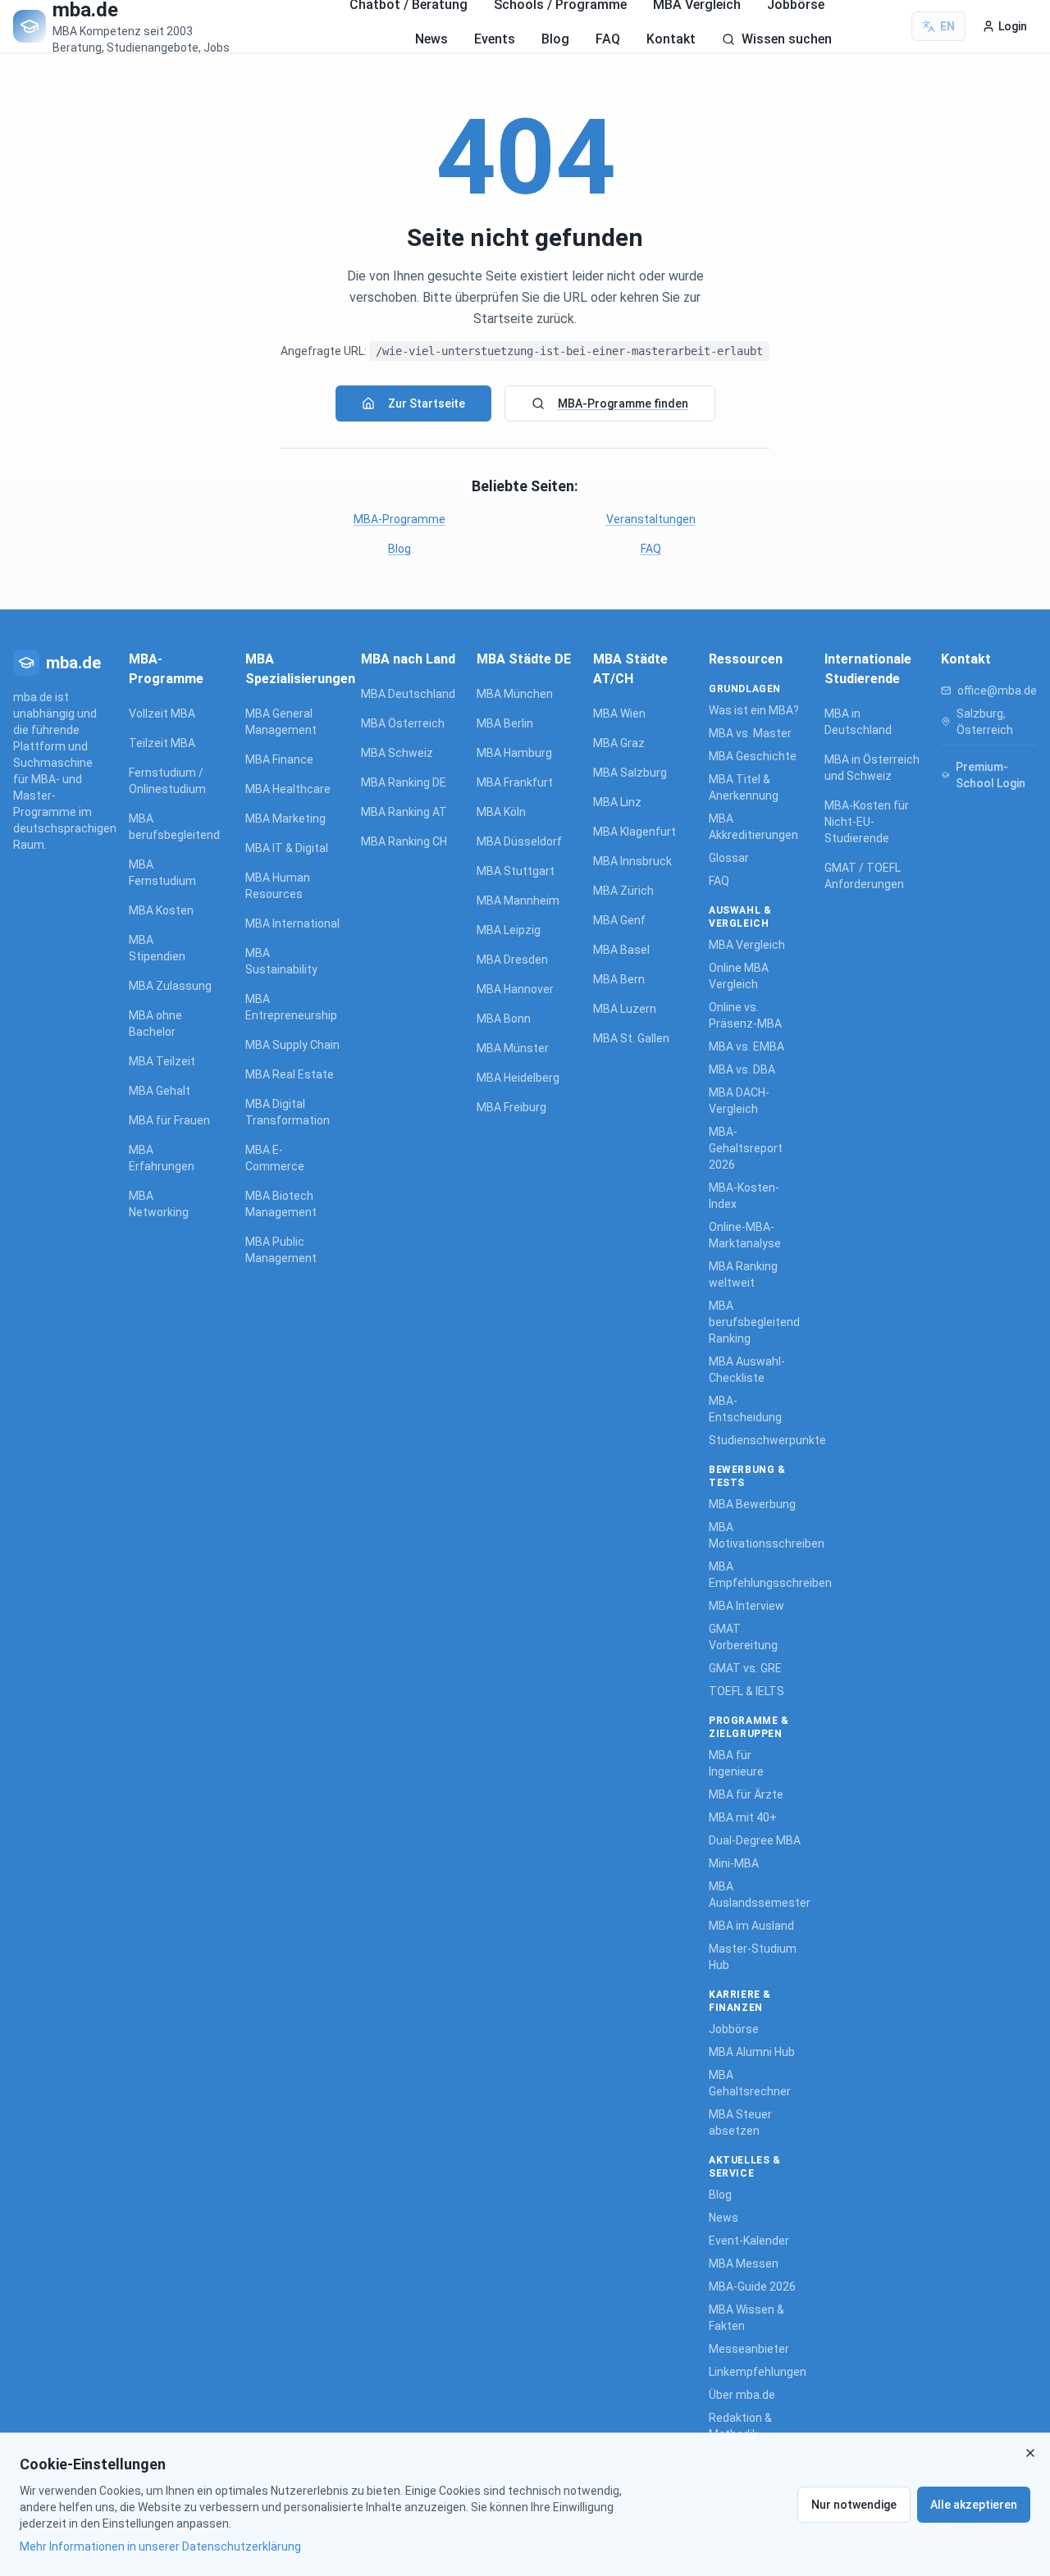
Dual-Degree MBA (755, 1840)
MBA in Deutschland (858, 722)
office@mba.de (997, 691)
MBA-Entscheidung (745, 1409)
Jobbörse (734, 2029)
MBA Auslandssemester (757, 1894)
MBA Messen (744, 2264)
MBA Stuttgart (516, 871)
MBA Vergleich (747, 945)
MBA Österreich (403, 723)
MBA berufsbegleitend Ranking (754, 1322)
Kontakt (671, 39)
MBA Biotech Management (281, 1204)
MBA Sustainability (281, 961)
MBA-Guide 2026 (752, 2286)
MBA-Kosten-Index (744, 1196)
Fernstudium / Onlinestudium (167, 781)
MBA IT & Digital (287, 848)
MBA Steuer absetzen (740, 2122)
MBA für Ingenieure (736, 1763)
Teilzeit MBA (162, 743)
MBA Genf (619, 920)
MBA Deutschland (408, 694)
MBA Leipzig (509, 930)
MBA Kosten (161, 910)
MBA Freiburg (511, 1107)
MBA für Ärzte (746, 1794)
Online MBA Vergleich (739, 976)
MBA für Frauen (169, 1120)
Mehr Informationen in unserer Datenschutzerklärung (160, 2546)
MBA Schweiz (397, 753)
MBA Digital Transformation (288, 1112)
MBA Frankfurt (515, 782)
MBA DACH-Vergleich (739, 1101)
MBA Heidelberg (518, 1078)
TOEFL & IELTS (746, 1691)
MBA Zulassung (170, 986)
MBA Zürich (623, 891)
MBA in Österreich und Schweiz (872, 768)
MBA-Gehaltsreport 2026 (746, 1148)
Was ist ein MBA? (754, 710)
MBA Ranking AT (404, 812)
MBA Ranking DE (404, 782)
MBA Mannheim (518, 900)
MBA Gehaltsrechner (750, 2083)
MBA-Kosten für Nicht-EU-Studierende (867, 822)
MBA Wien (619, 714)
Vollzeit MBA (162, 714)
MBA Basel (621, 950)
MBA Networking (159, 1204)
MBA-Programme (399, 519)
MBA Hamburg (514, 753)
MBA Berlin (505, 723)
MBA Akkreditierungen (753, 827)
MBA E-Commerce (275, 1158)
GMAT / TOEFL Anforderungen (864, 876)
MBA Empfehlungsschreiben (757, 1575)
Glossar (729, 858)
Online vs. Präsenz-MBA (745, 1015)
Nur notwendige (854, 2505)
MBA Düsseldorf (519, 841)
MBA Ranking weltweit (743, 1274)
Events (495, 39)
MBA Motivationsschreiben (757, 1535)
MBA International (292, 923)
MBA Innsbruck (632, 861)
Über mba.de (742, 2395)
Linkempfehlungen (757, 2372)
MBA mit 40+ (743, 1817)
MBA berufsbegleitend (170, 827)
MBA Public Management (281, 1250)
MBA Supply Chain (292, 1045)
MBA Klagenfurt (635, 832)
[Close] (1030, 2453)
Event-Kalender (749, 2241)
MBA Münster (513, 1048)
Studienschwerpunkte (757, 1440)
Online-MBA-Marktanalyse (745, 1235)
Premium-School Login (991, 775)
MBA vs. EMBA (746, 1046)
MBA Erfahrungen (162, 1158)
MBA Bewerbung (752, 1504)
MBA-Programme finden (623, 403)
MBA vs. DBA (742, 1069)
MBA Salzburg (630, 773)
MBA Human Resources (278, 886)
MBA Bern (619, 979)
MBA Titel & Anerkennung (744, 787)
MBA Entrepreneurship (291, 1007)
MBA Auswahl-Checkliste (747, 1370)
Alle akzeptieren (974, 2505)
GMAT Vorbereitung (743, 1637)
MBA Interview (746, 1606)
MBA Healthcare (288, 789)
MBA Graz (619, 743)
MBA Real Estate (290, 1074)
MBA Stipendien (157, 948)
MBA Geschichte (753, 756)
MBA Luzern (625, 1009)
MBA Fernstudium (162, 873)
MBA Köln (501, 812)
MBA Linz (617, 802)
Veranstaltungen (651, 519)
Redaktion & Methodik (740, 2426)
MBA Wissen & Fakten (746, 2318)
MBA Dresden (512, 960)
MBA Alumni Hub (752, 2052)
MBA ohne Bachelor (155, 1024)
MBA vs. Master (750, 733)
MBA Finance (279, 759)
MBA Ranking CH (404, 841)
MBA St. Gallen (631, 1038)
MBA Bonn (504, 1019)
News (431, 39)
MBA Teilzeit (162, 1061)
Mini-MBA (734, 1863)
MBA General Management (281, 722)
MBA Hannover (515, 989)
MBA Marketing (285, 818)
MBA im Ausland (751, 1926)
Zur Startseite (427, 403)
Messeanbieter (749, 2349)
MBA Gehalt (160, 1091)
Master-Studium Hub (753, 1957)
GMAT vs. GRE (745, 1668)
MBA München (515, 694)
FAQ (608, 39)
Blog (555, 39)
